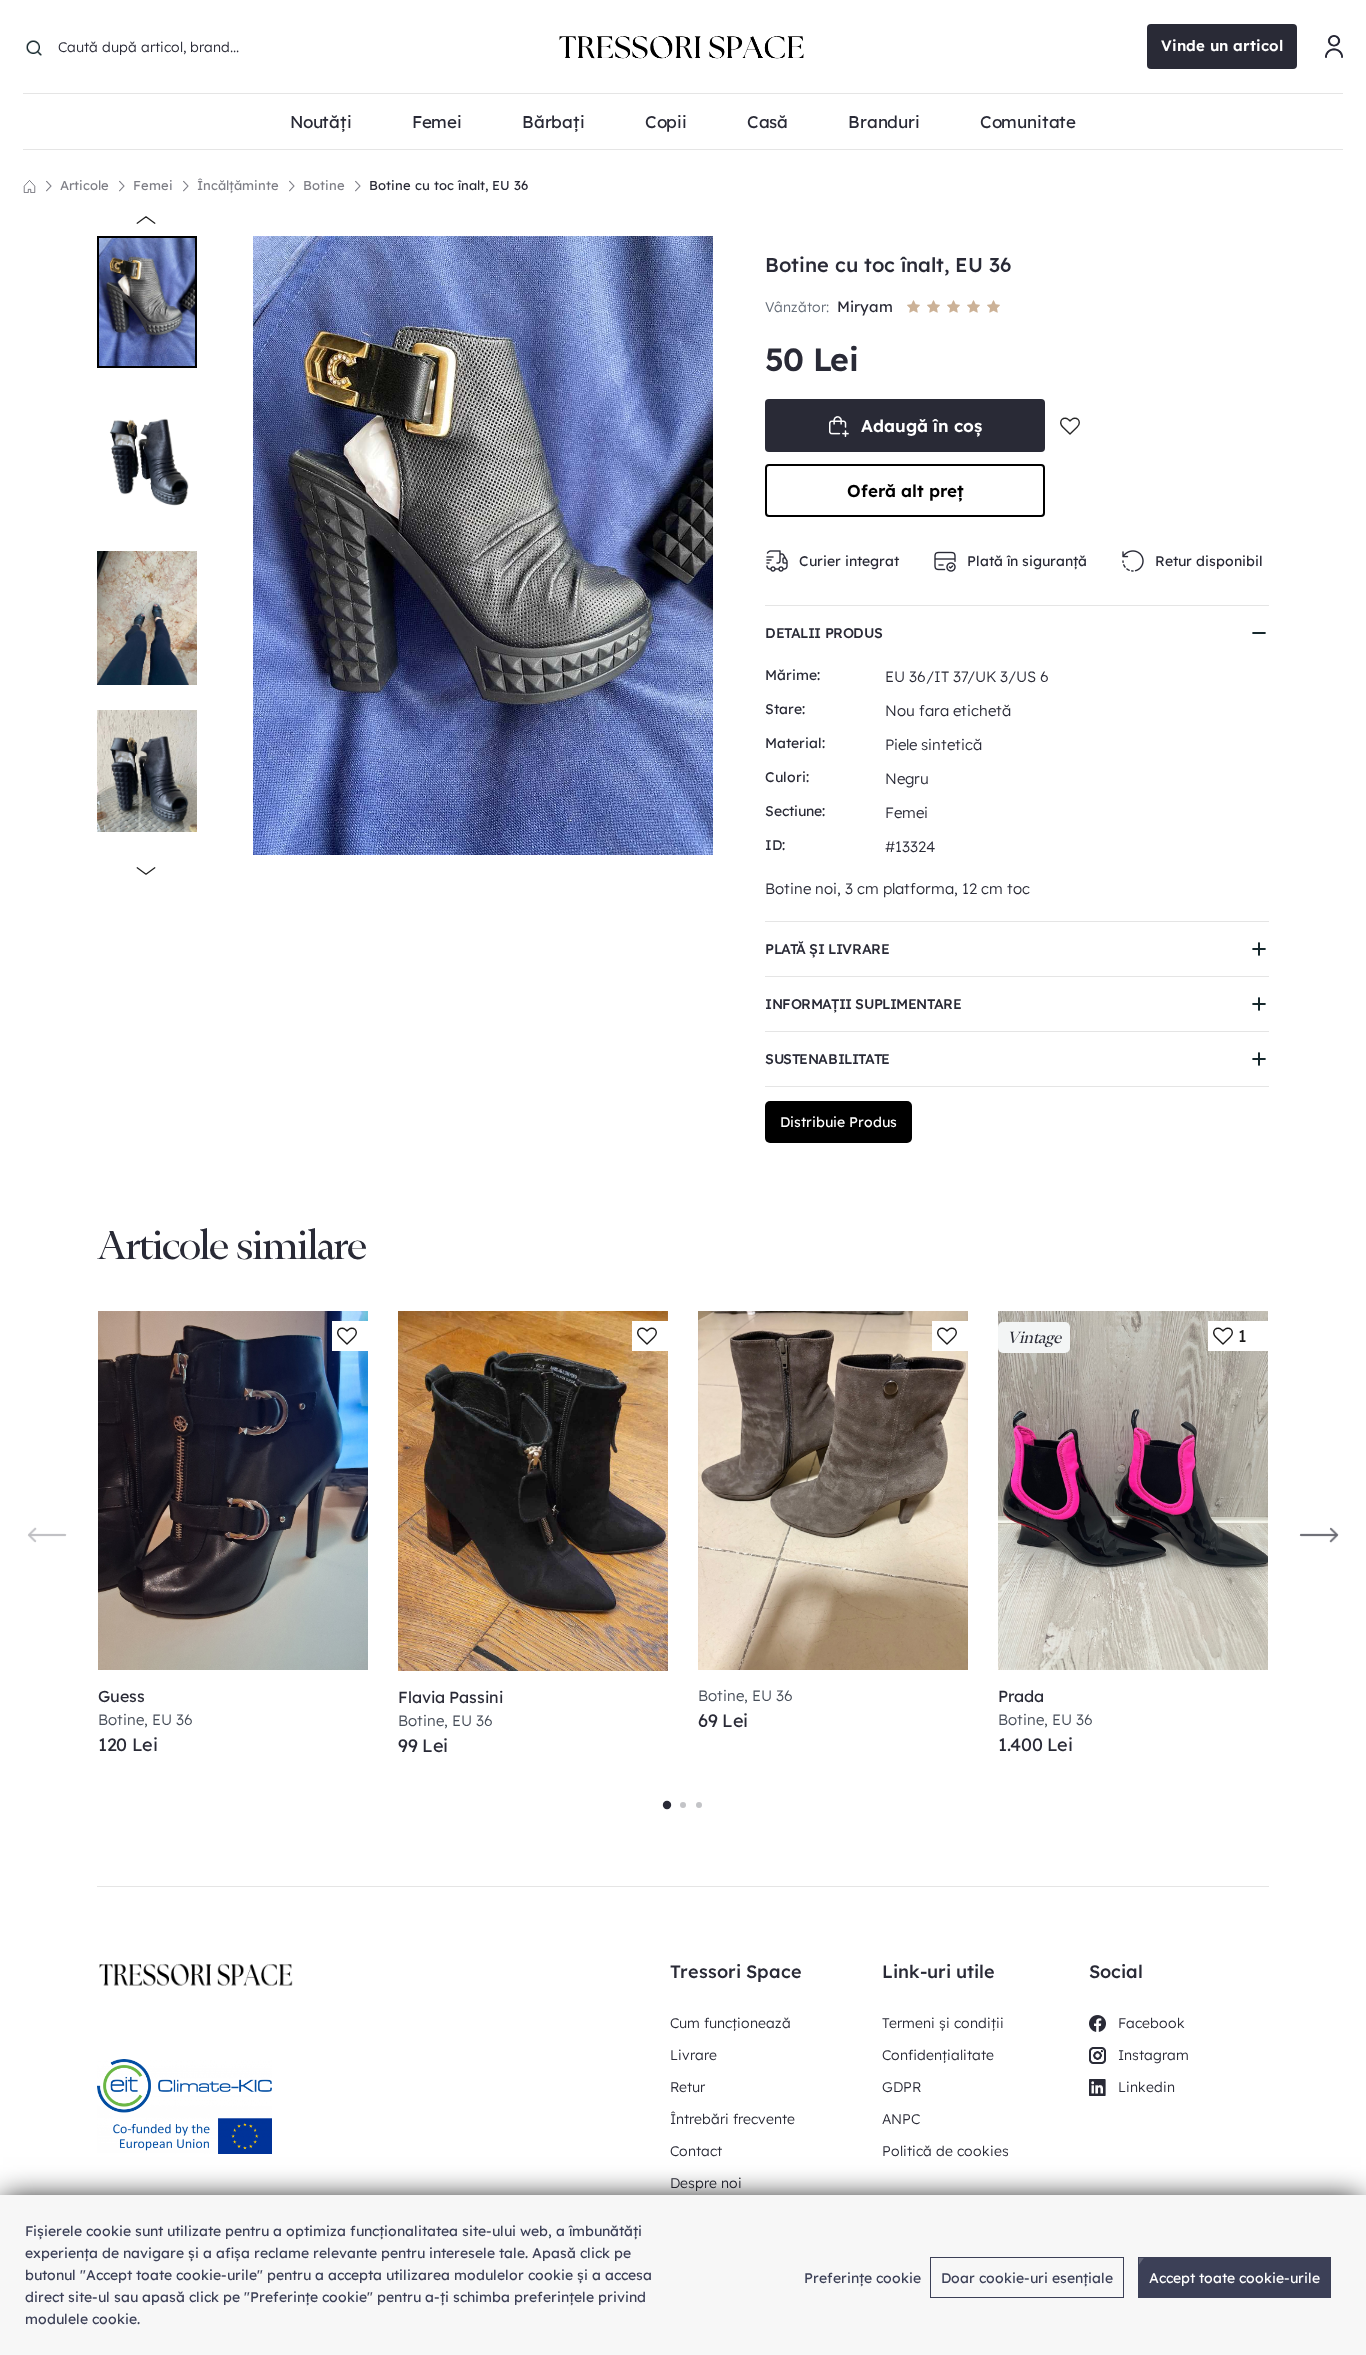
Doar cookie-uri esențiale (1027, 2278)
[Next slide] (1319, 1534)
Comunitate (1028, 121)
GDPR (901, 2087)
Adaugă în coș (921, 425)
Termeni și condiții (943, 2023)
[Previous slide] (47, 1534)
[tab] (667, 1805)
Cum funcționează (730, 2023)
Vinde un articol (1222, 45)
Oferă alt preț (905, 490)
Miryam (867, 306)
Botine (324, 185)
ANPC (901, 2119)
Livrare (693, 2055)
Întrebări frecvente (732, 2119)
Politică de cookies (945, 2151)
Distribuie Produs (838, 1122)
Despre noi (706, 2183)
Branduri (884, 121)
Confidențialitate (938, 2055)
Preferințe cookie (862, 2278)
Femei (153, 185)
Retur (687, 2087)
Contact (696, 2151)
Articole (84, 185)
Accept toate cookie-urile (1234, 2278)
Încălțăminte (238, 185)
